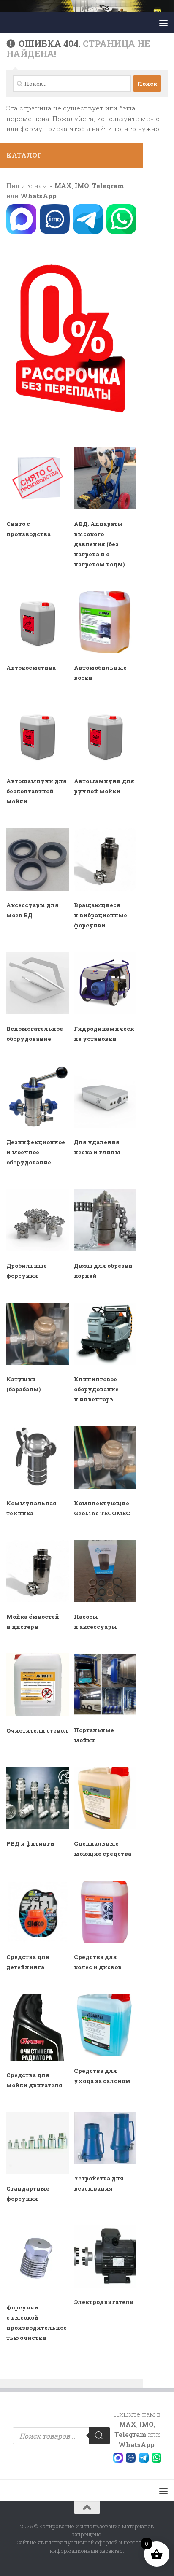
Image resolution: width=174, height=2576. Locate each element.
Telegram (108, 186)
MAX (63, 186)
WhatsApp (38, 196)
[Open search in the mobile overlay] (61, 2436)
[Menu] (163, 23)
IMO (82, 186)
